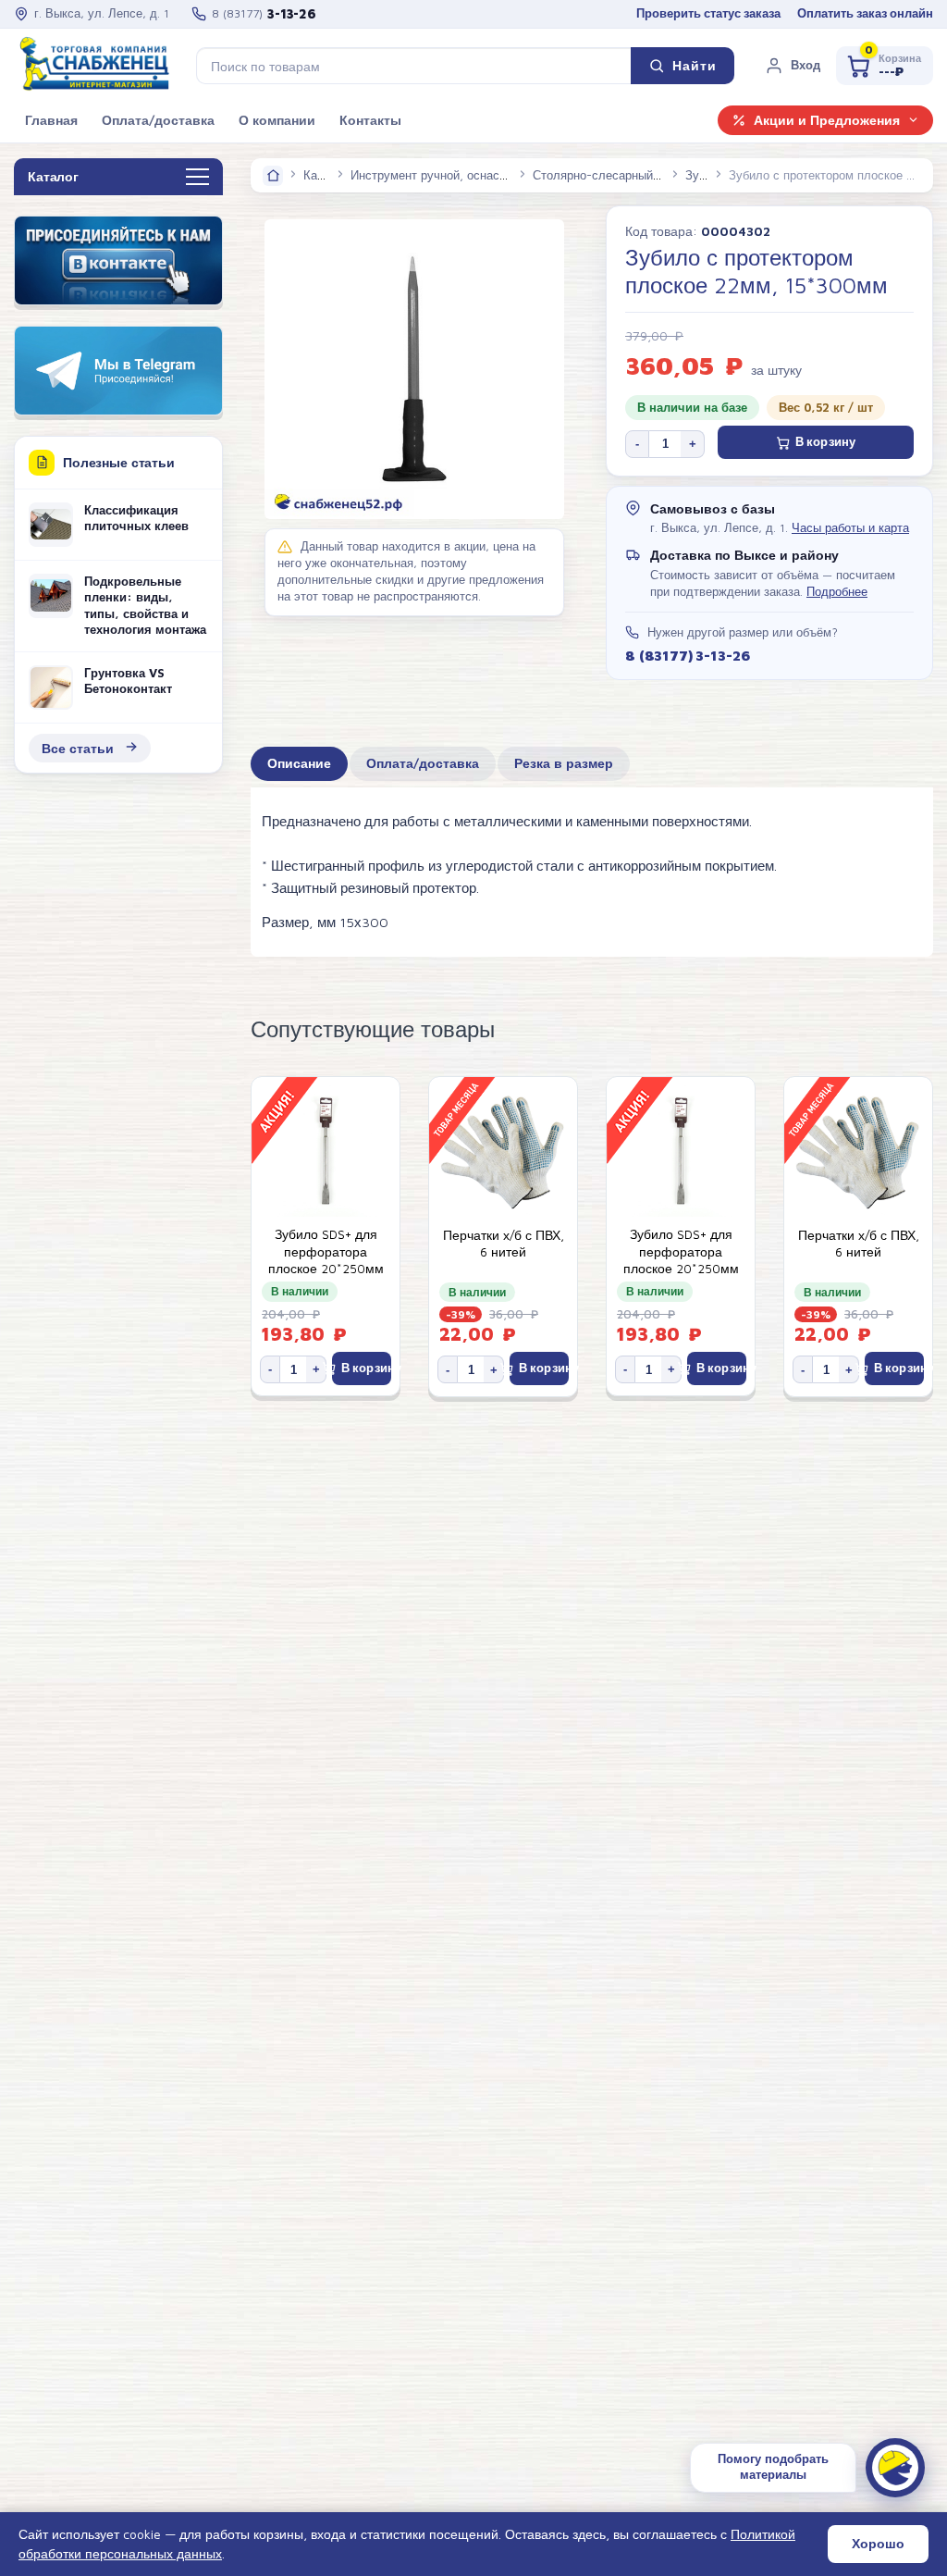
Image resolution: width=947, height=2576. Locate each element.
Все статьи (78, 748)
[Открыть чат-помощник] (895, 2468)
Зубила (706, 175)
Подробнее (837, 592)
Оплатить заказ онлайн (865, 13)
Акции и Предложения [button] (827, 120)
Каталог (326, 175)
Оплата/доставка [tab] (423, 763)
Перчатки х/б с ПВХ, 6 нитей (504, 1244)
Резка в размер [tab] (564, 763)
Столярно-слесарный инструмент (627, 175)
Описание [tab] (299, 763)
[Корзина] (885, 66)
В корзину (825, 442)
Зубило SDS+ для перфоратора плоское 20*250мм (326, 1251)
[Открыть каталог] (197, 178)
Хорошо (878, 2544)
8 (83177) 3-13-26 (687, 655)
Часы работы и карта (850, 528)
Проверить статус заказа (708, 13)
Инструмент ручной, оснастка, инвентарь (466, 175)
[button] (793, 66)
